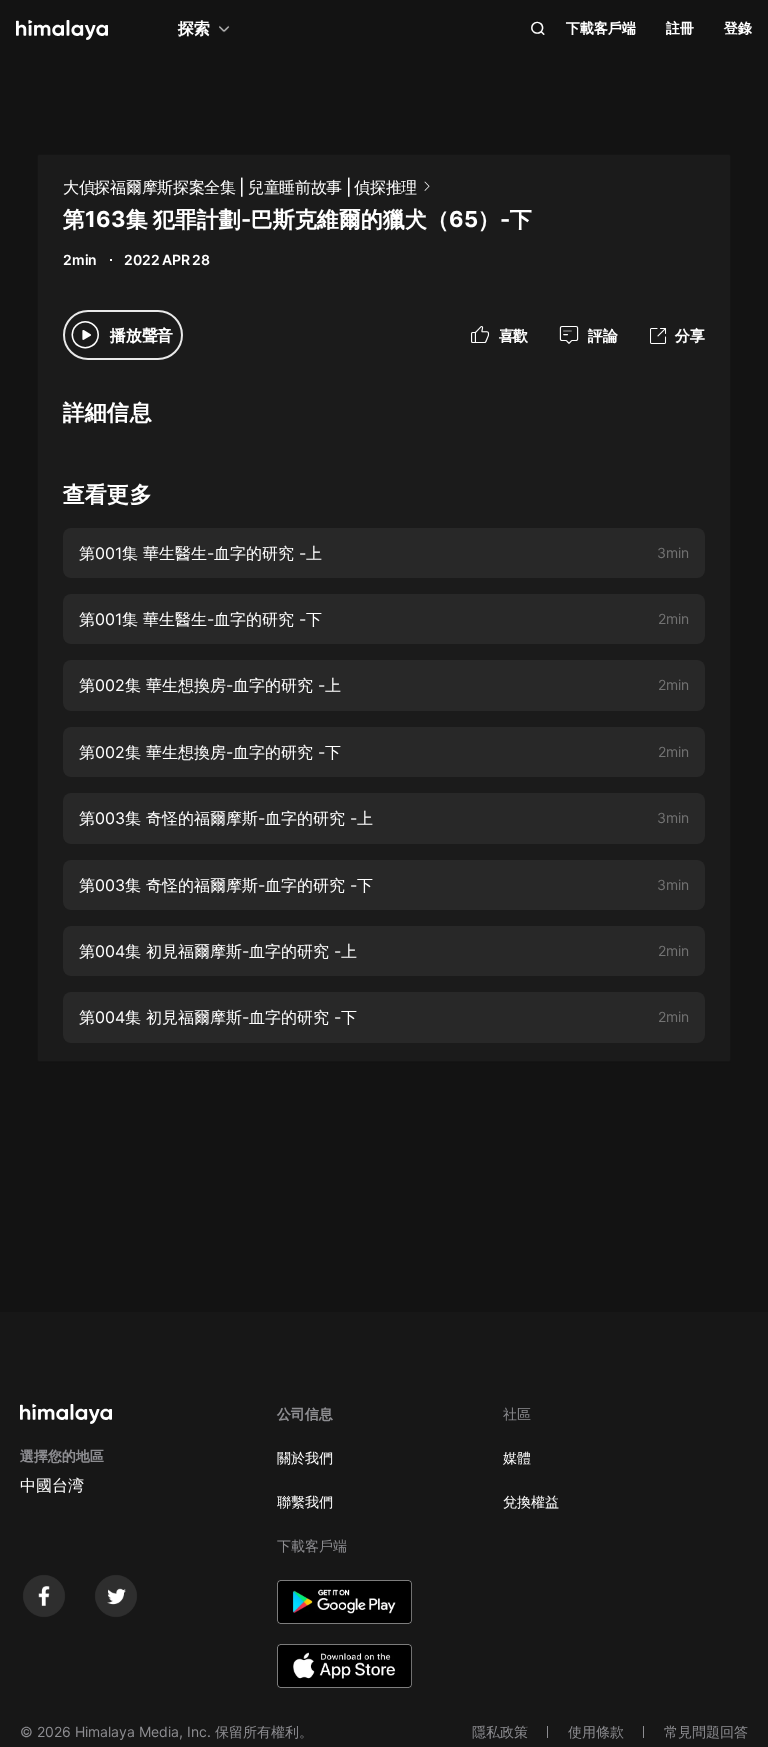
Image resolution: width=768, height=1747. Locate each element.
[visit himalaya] (62, 30)
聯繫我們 (305, 1501)
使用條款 (596, 1731)
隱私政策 (500, 1731)
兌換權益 (531, 1501)
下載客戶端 (601, 27)
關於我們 (305, 1457)
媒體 (517, 1457)
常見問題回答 (706, 1731)
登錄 (738, 27)
